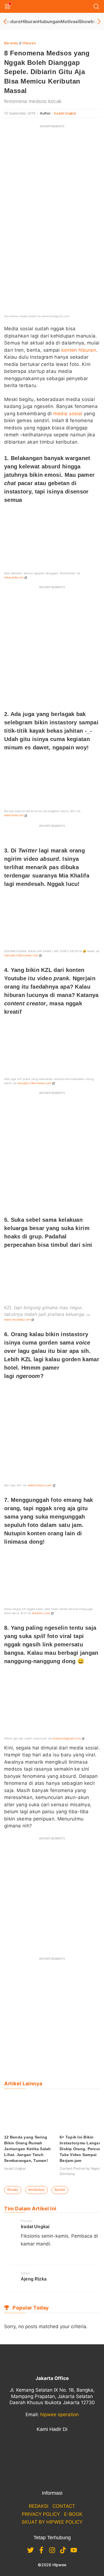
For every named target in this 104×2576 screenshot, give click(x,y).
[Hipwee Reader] (23, 2256)
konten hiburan (79, 350)
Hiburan (29, 21)
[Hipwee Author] (32, 2256)
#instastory (36, 2190)
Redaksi (39, 2506)
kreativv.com (41, 1613)
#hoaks (13, 2190)
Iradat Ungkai (65, 113)
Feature (12, 21)
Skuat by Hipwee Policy (52, 2522)
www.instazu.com (40, 1485)
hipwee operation (59, 2414)
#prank (60, 2190)
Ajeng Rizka (34, 2279)
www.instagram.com (67, 1738)
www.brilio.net (14, 577)
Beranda (11, 43)
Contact (64, 2506)
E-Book (73, 2514)
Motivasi (70, 21)
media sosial (68, 414)
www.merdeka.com (17, 1319)
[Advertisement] (52, 184)
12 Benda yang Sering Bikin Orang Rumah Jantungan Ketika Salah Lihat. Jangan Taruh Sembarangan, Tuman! (28, 2149)
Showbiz (88, 21)
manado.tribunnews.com (21, 955)
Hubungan (49, 21)
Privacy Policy (41, 2514)
